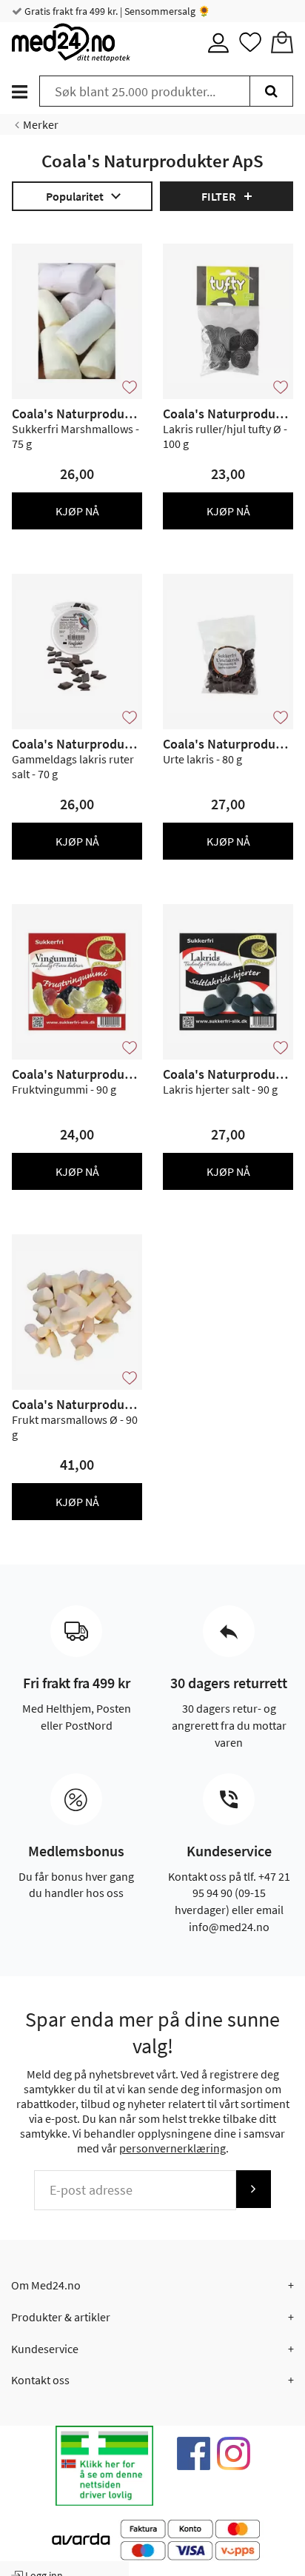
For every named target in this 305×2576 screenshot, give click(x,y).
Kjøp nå (77, 511)
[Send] (253, 2189)
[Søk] (271, 91)
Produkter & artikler (61, 2317)
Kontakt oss (40, 2380)
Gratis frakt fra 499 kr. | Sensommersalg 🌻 (116, 11)
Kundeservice (45, 2349)
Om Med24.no (46, 2285)
